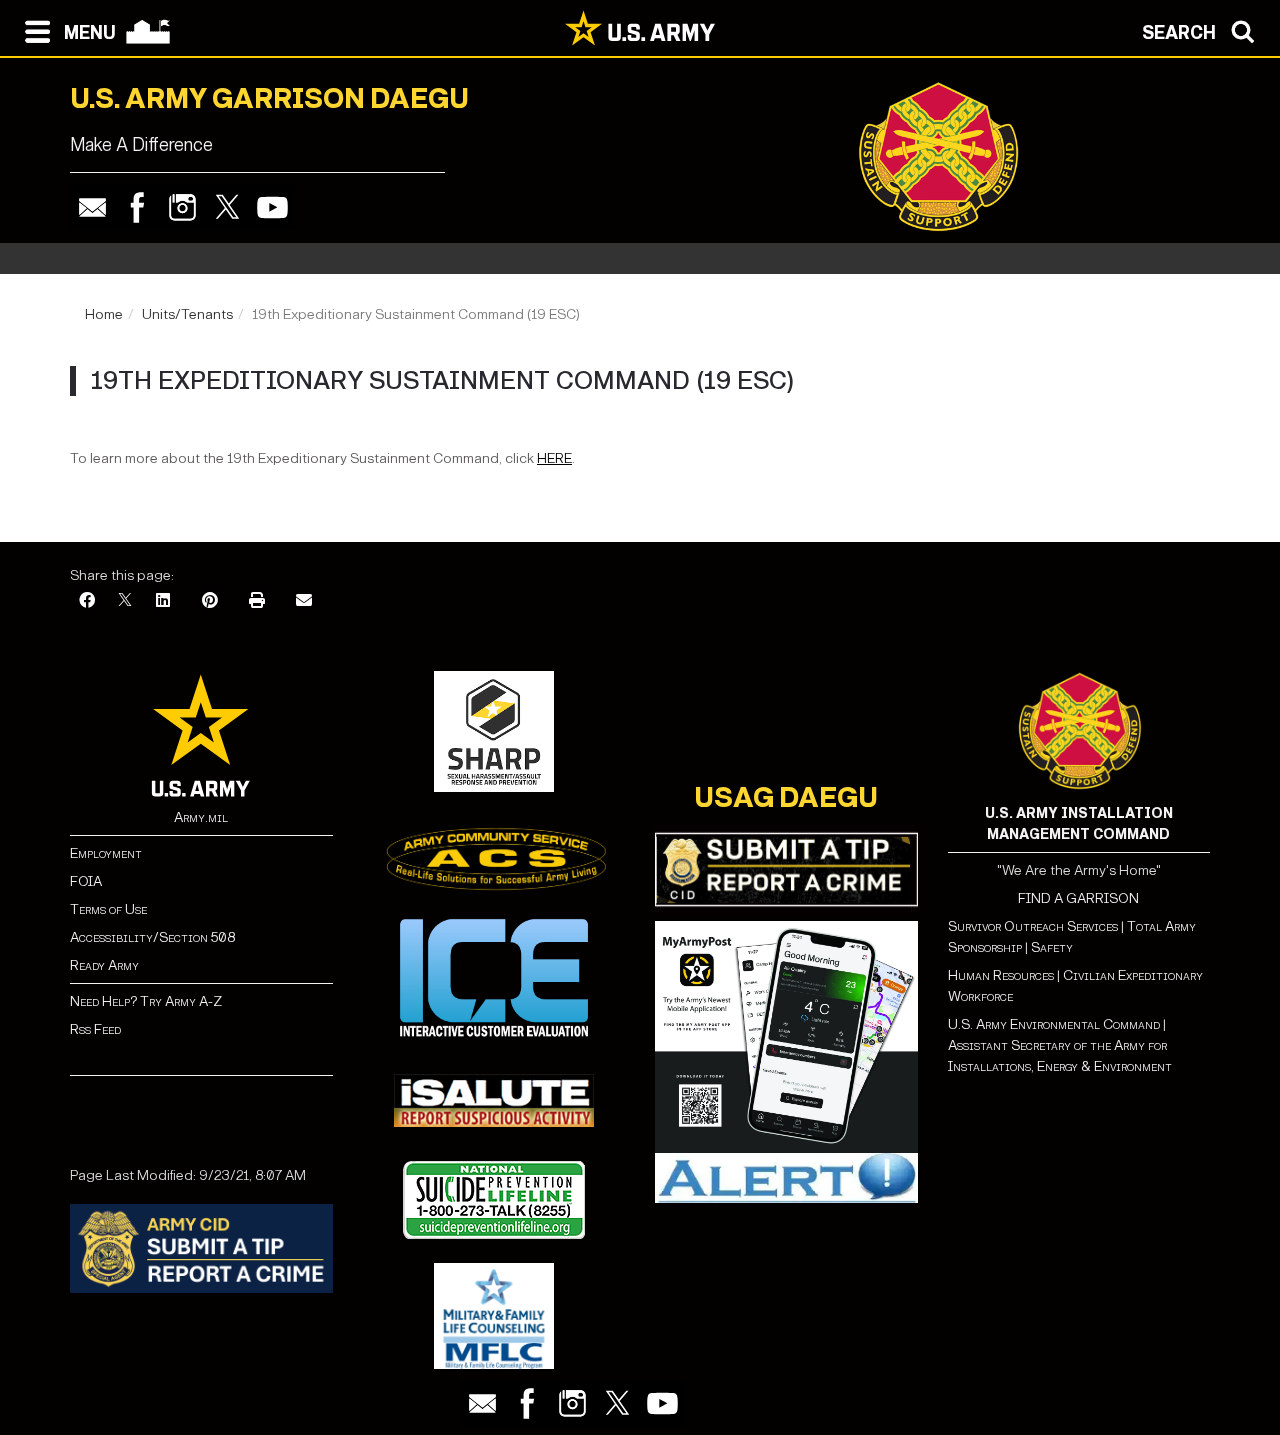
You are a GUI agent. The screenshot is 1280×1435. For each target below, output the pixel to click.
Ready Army (104, 965)
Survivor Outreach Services (1033, 926)
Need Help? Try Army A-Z (146, 1001)
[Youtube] (272, 207)
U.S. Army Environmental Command (1054, 1024)
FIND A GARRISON (1078, 898)
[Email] (92, 207)
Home (104, 314)
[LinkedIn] (163, 601)
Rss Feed (95, 1029)
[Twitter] (227, 207)
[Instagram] (182, 207)
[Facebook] (137, 207)
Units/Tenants (187, 314)
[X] (125, 601)
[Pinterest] (210, 601)
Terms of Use (108, 909)
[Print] (257, 601)
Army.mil (201, 817)
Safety (1052, 947)
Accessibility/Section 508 (152, 937)
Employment (106, 853)
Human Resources (1001, 975)
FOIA (86, 881)
